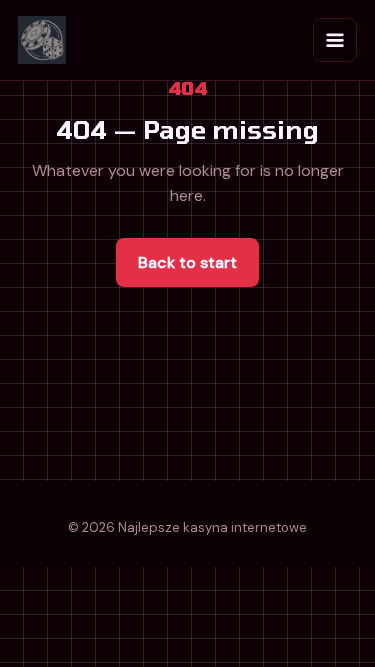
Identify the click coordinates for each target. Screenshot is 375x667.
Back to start (187, 262)
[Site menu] (335, 40)
